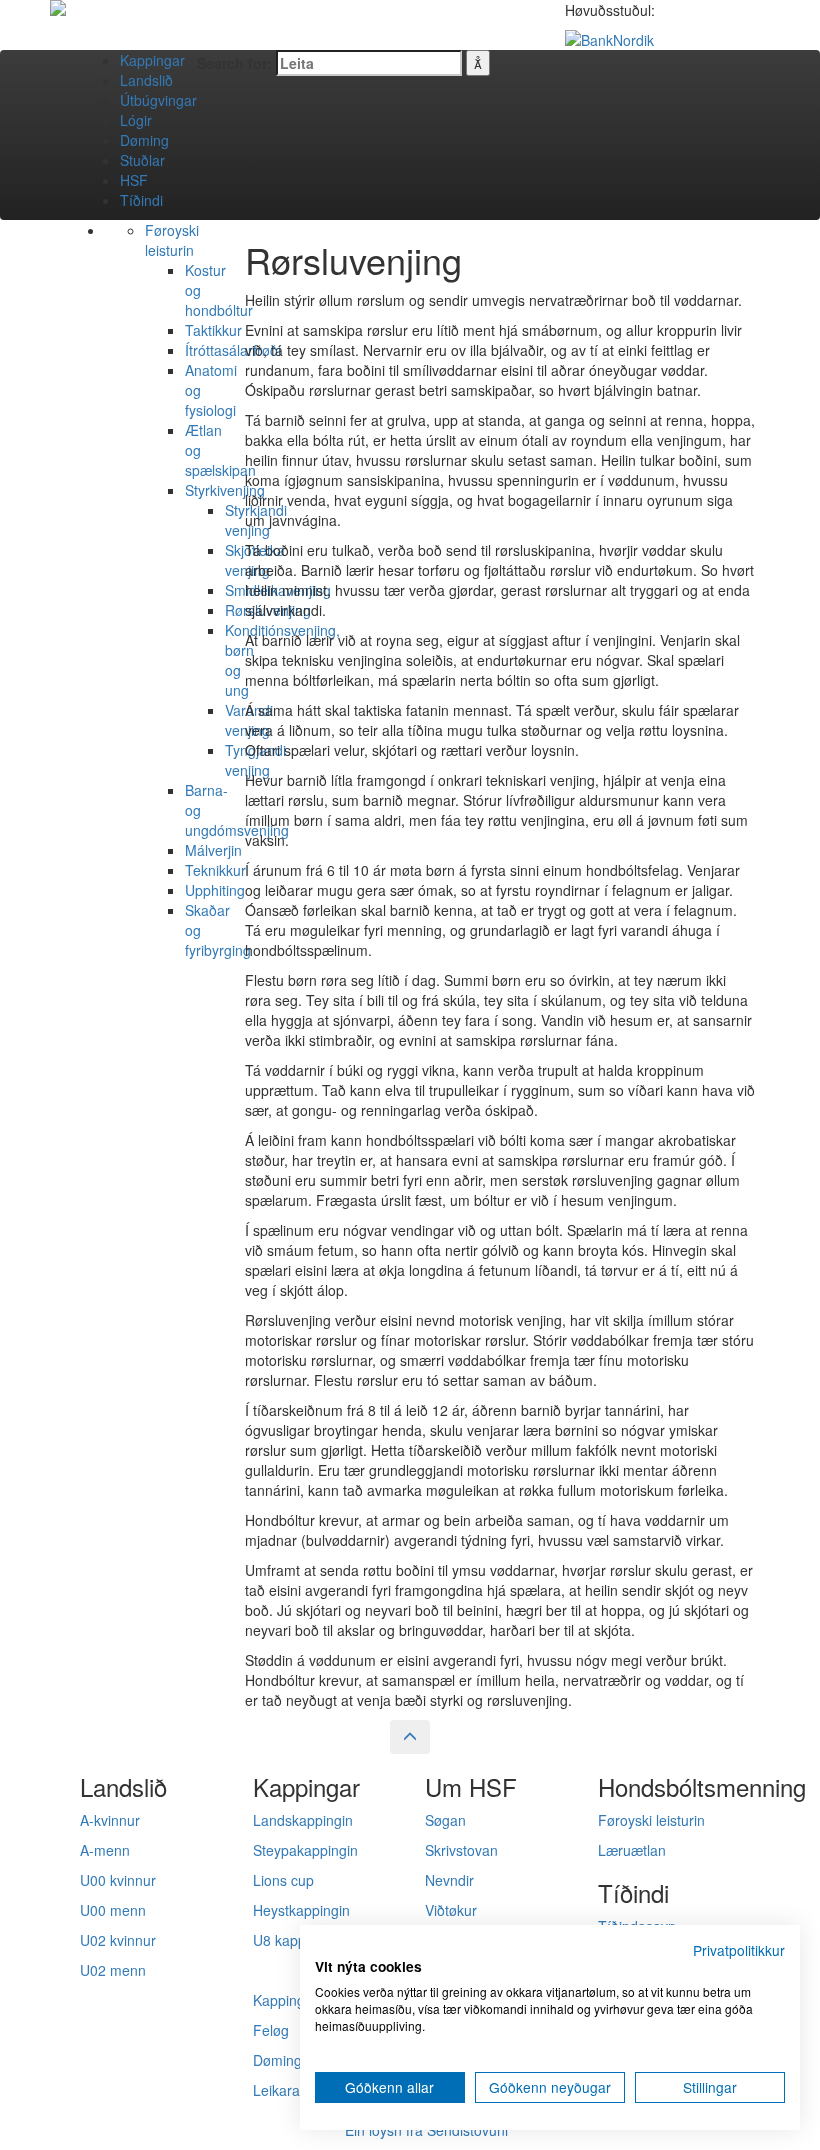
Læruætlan (632, 1850)
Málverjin (213, 850)
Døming (144, 140)
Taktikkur (213, 330)
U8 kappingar (295, 1940)
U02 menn (113, 1970)
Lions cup (283, 1880)
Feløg (271, 2030)
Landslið (146, 80)
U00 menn (113, 1910)
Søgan (445, 1820)
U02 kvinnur (118, 1940)
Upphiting (215, 890)
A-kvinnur (110, 1820)
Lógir (136, 120)
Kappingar (152, 60)
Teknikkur (215, 870)
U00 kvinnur (118, 1880)
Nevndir (449, 1880)
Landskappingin (303, 1820)
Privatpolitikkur (739, 1950)
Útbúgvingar (158, 100)
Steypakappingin (305, 1850)
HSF (134, 180)
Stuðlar (142, 160)
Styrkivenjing (225, 490)
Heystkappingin (301, 1910)
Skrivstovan (461, 1850)
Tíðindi (141, 200)
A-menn (105, 1850)
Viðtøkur (451, 1910)
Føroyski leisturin (172, 240)
